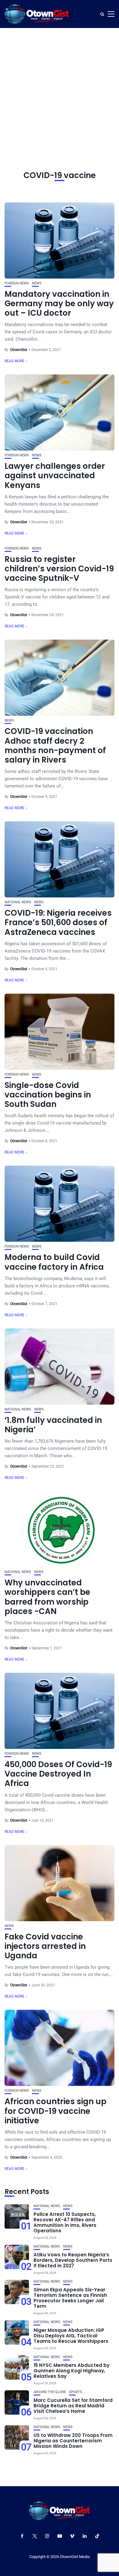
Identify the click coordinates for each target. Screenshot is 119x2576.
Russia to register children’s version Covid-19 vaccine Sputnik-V (59, 569)
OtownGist (19, 350)
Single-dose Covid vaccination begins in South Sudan (48, 1095)
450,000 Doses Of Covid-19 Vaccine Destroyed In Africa (58, 1774)
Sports (76, 2392)
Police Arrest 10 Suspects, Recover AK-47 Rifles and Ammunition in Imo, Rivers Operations (65, 2222)
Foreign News (17, 283)
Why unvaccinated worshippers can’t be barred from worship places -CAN (47, 1597)
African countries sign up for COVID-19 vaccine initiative (56, 2111)
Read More (14, 361)
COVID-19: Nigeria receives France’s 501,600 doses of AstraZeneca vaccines (58, 922)
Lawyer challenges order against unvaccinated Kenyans (55, 476)
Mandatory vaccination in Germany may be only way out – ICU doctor (59, 304)
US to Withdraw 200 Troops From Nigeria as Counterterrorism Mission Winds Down (73, 2441)
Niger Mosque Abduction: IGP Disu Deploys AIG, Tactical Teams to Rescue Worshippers (71, 2336)
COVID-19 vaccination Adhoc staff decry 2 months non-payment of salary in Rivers (55, 746)
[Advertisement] (60, 90)
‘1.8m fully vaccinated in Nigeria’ (53, 1425)
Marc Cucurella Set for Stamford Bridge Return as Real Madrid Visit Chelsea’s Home (73, 2406)
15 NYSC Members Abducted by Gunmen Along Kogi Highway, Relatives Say (72, 2371)
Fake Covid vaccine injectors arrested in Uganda (45, 1946)
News (37, 283)
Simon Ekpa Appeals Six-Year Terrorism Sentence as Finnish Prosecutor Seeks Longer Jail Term (70, 2298)
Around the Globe (50, 2392)
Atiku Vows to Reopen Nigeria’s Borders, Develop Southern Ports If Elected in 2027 (73, 2260)
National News (18, 902)
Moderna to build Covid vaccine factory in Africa (54, 1262)
